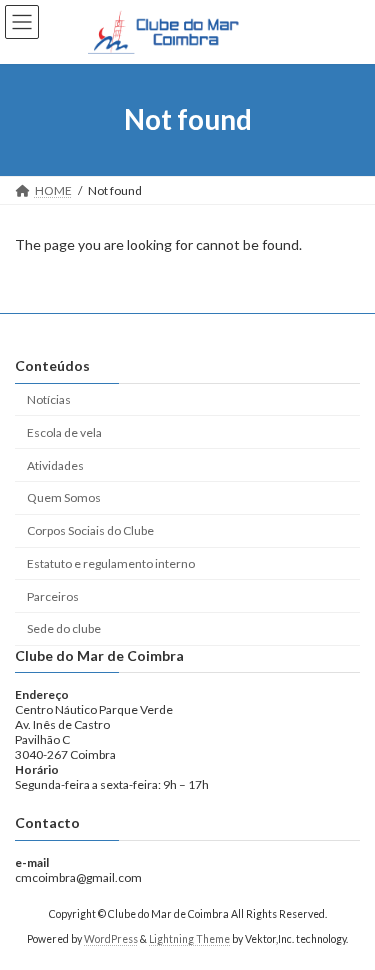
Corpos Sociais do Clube (90, 530)
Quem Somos (64, 497)
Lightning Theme (189, 939)
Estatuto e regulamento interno (111, 563)
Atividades (55, 464)
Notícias (49, 399)
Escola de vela (64, 432)
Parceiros (53, 595)
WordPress (111, 939)
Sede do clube (64, 628)
